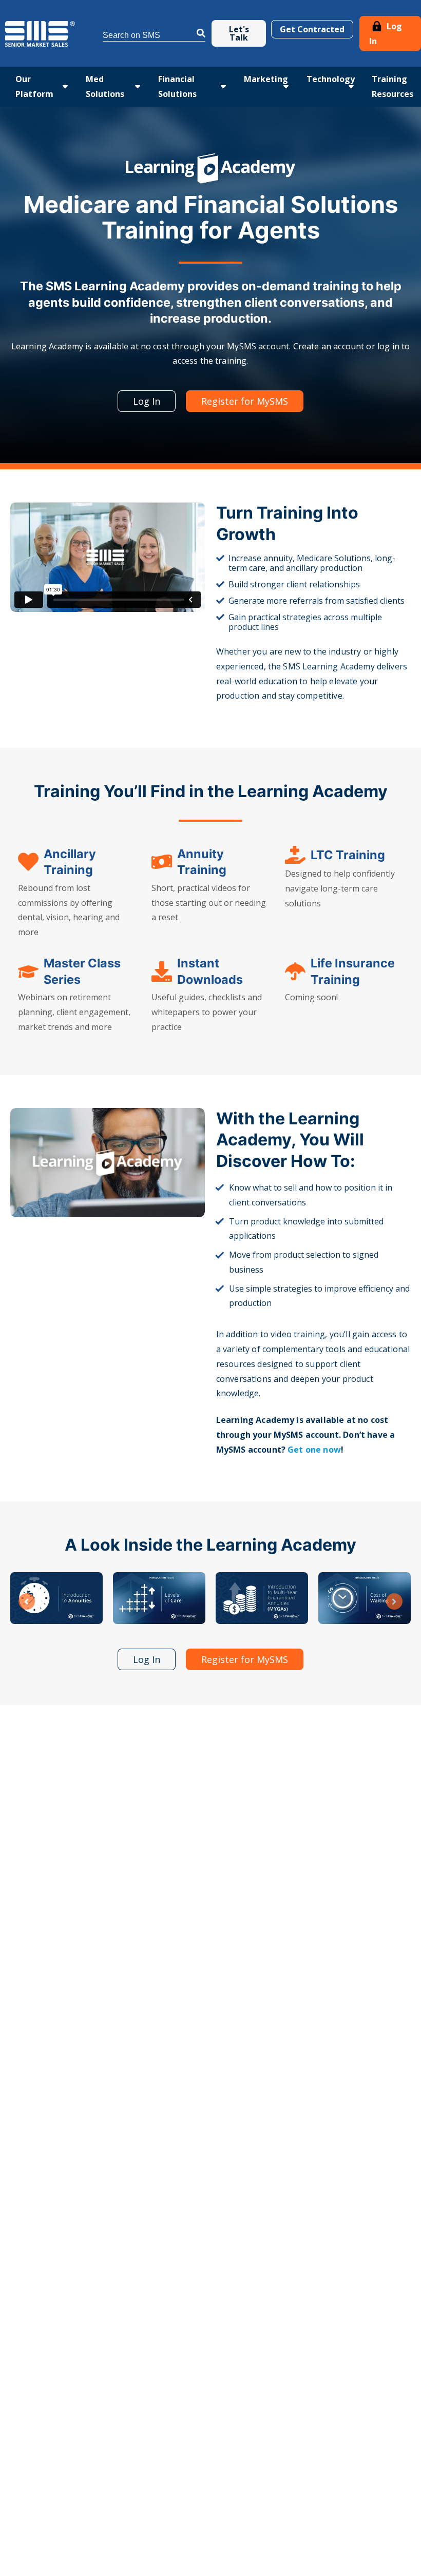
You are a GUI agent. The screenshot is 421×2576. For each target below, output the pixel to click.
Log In (386, 34)
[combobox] (154, 34)
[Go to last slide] (27, 1601)
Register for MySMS (245, 401)
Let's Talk (239, 33)
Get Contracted (312, 29)
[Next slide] (394, 1601)
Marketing (266, 79)
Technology (331, 79)
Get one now (314, 1450)
